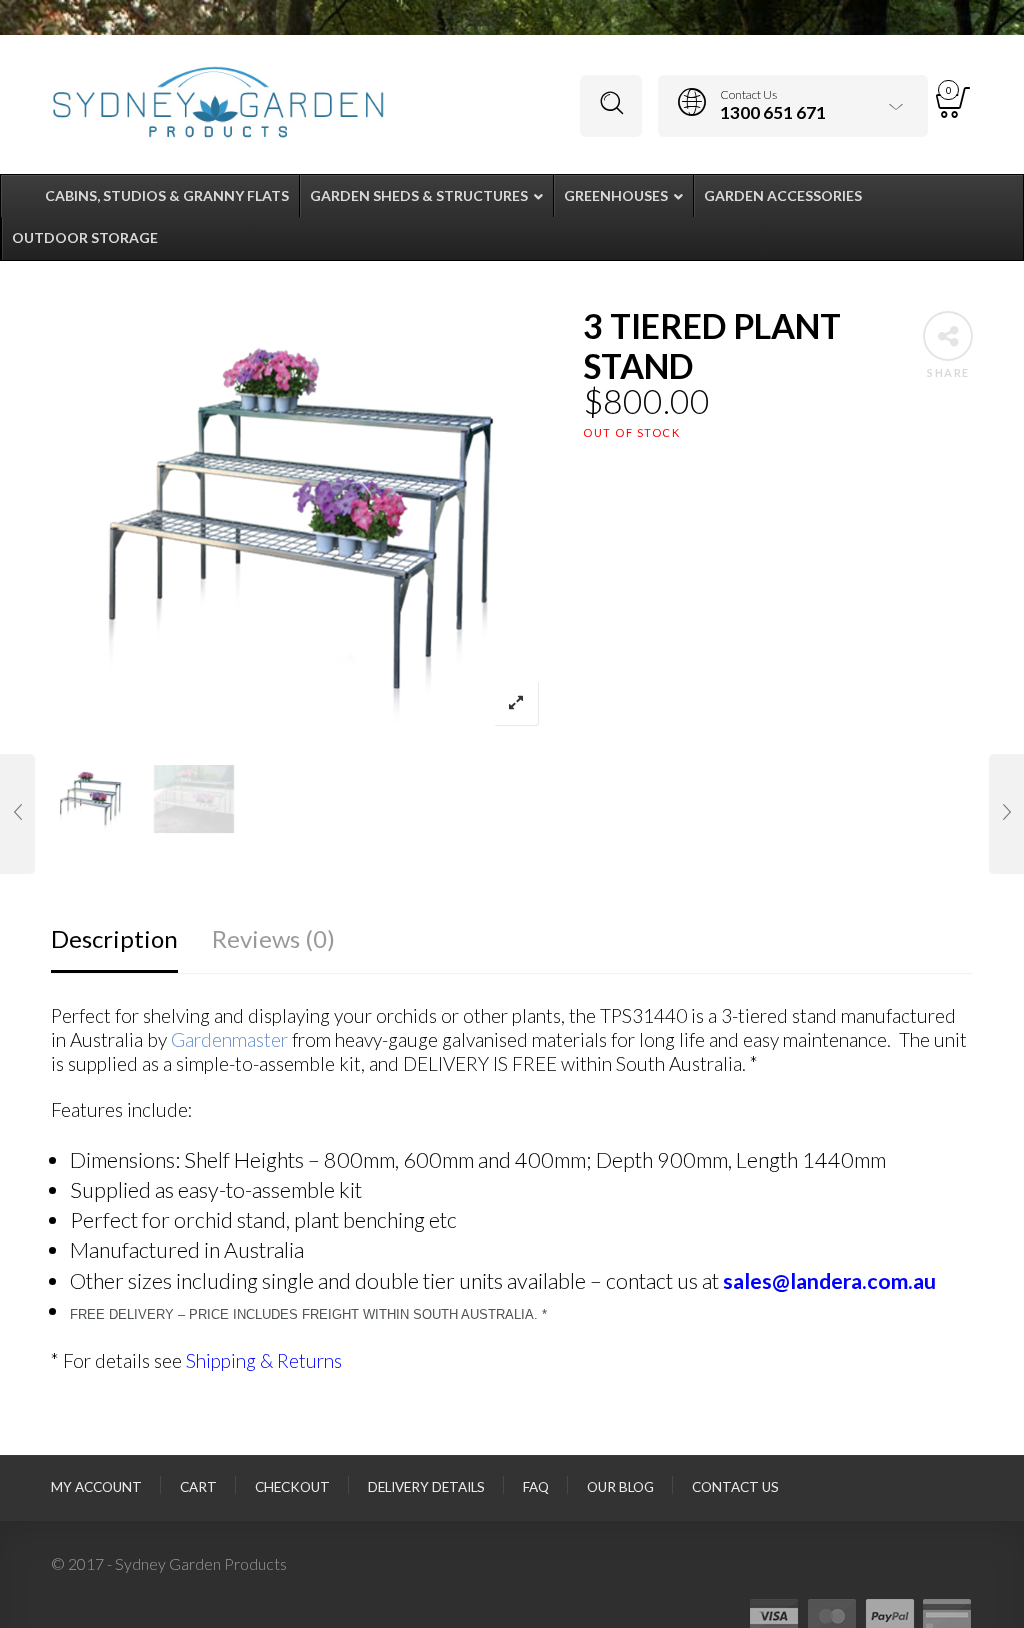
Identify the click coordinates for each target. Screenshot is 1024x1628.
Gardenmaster (229, 1039)
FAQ (536, 1487)
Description (114, 938)
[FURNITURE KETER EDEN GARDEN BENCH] (1006, 814)
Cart (198, 1487)
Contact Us (735, 1487)
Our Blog (620, 1487)
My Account (96, 1487)
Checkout (292, 1487)
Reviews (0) (273, 938)
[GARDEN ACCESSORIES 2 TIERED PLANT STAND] (17, 814)
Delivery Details (426, 1487)
